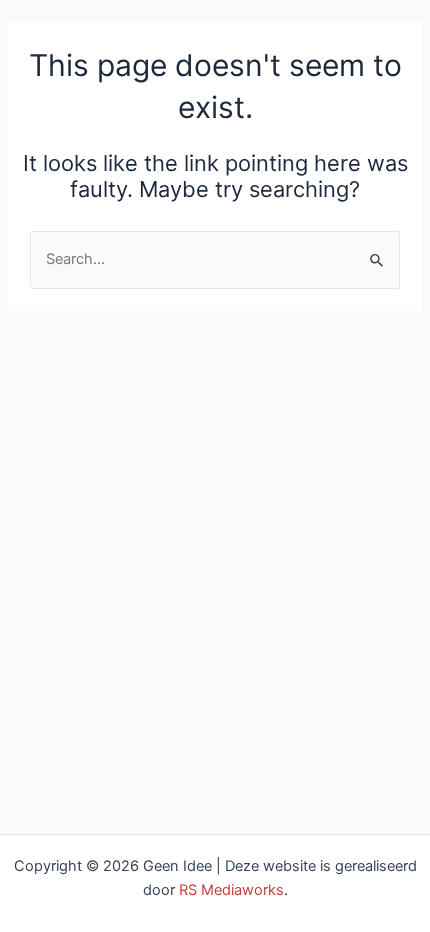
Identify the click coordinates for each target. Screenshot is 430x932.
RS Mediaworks (231, 890)
